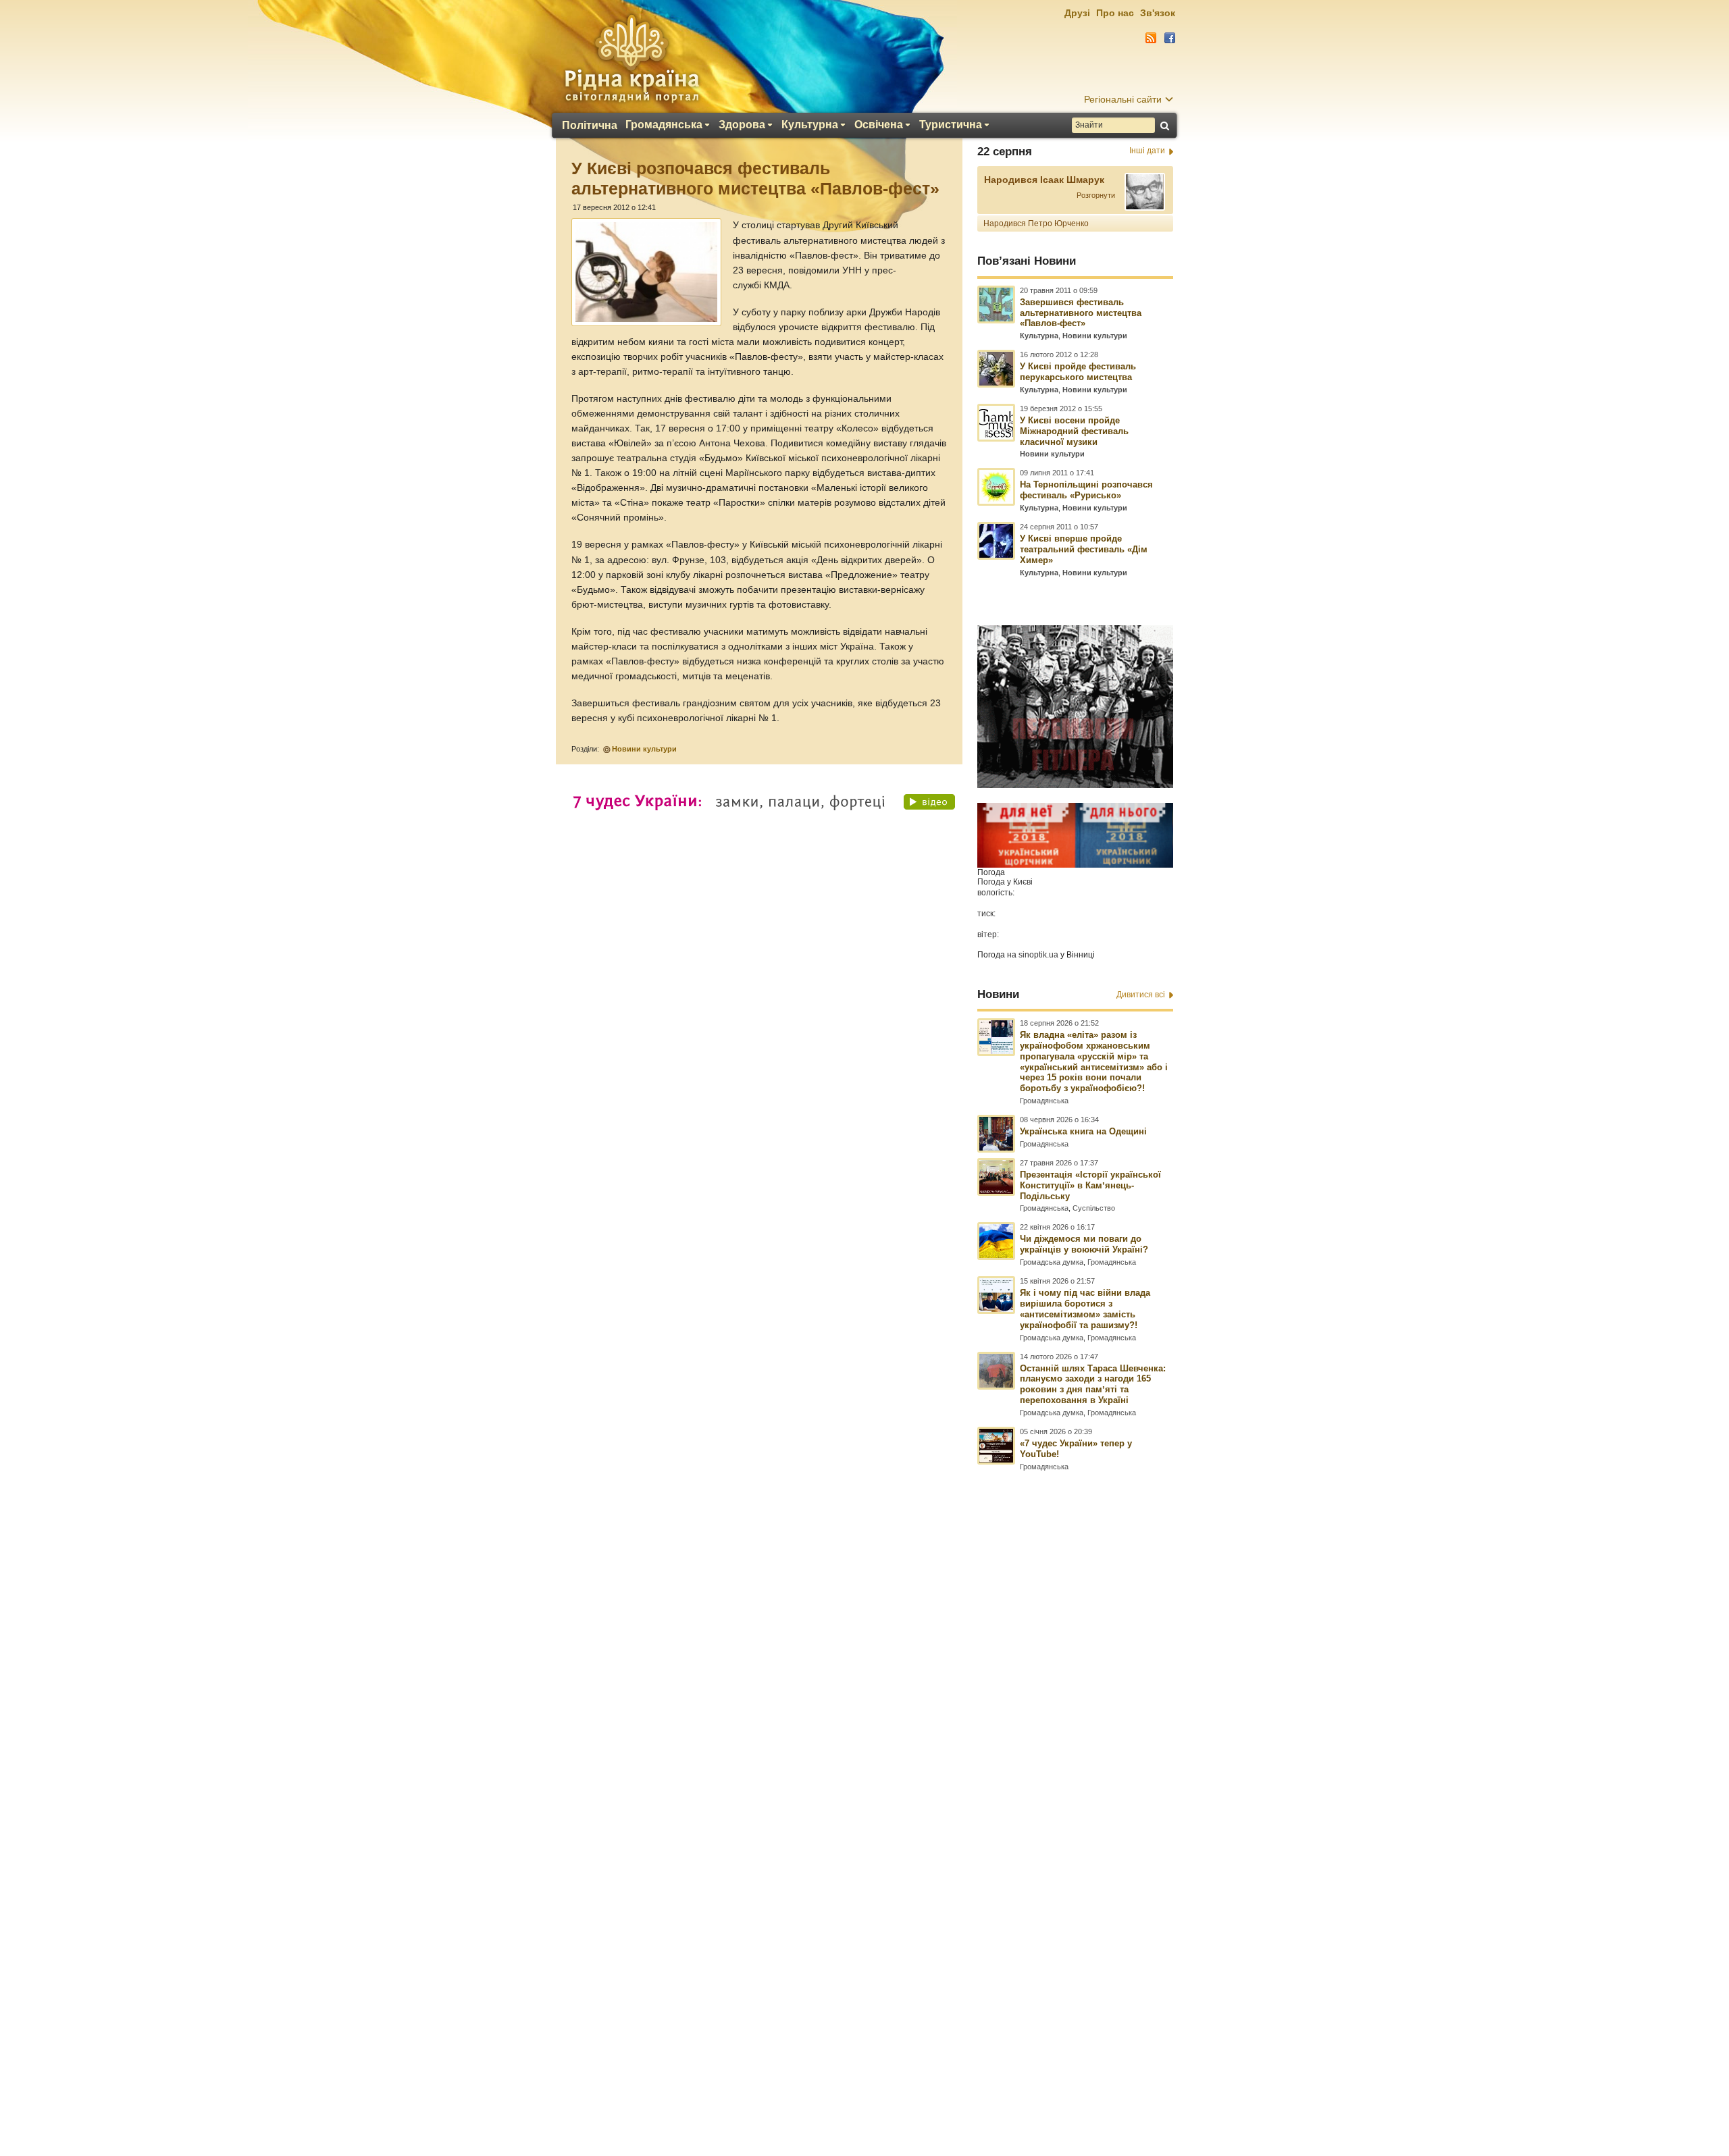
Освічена (879, 125)
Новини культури (644, 749)
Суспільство (1094, 1208)
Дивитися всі (1141, 995)
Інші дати (1147, 151)
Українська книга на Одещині (1083, 1131)
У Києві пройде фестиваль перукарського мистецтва (1078, 372)
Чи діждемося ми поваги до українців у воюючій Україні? (1084, 1244)
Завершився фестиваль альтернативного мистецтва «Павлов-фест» (1081, 313)
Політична (590, 126)
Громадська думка (1052, 1262)
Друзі (1077, 13)
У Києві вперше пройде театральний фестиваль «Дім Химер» (1084, 549)
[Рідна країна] (631, 58)
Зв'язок (1158, 13)
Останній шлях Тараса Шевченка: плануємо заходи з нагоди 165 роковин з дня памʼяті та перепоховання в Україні (1093, 1385)
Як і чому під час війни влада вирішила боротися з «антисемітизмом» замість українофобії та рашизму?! (1085, 1309)
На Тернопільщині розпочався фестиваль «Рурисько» (1086, 490)
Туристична (951, 125)
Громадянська (664, 125)
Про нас (1115, 13)
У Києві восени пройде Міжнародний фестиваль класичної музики (1074, 431)
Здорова (742, 125)
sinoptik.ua (1038, 955)
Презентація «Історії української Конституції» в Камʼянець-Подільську (1090, 1185)
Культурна (810, 125)
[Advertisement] (864, 1789)
